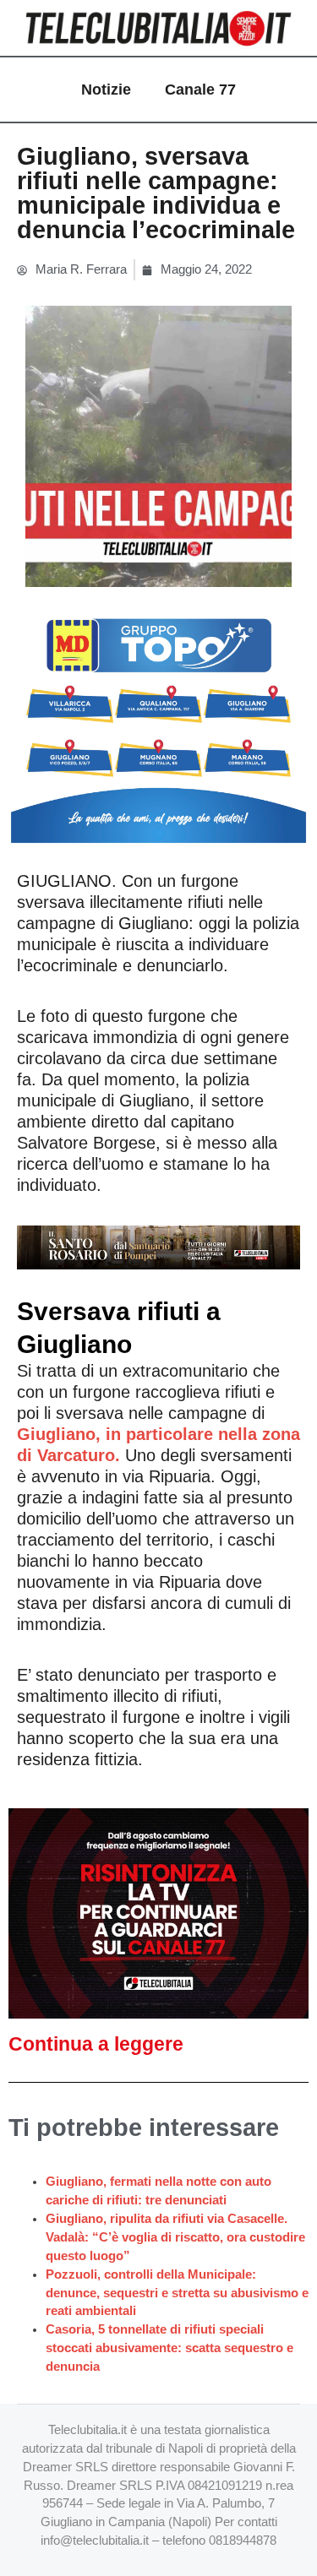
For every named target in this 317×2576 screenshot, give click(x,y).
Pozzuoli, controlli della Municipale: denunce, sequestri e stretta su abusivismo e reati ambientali (177, 2293)
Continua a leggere (96, 2044)
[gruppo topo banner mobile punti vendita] (158, 724)
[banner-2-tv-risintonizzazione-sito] (158, 1912)
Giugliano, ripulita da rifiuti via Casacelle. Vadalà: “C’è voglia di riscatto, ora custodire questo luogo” (175, 2237)
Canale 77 (200, 90)
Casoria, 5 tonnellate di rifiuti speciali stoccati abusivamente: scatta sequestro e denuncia (169, 2348)
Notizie (106, 90)
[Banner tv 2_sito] (158, 1246)
